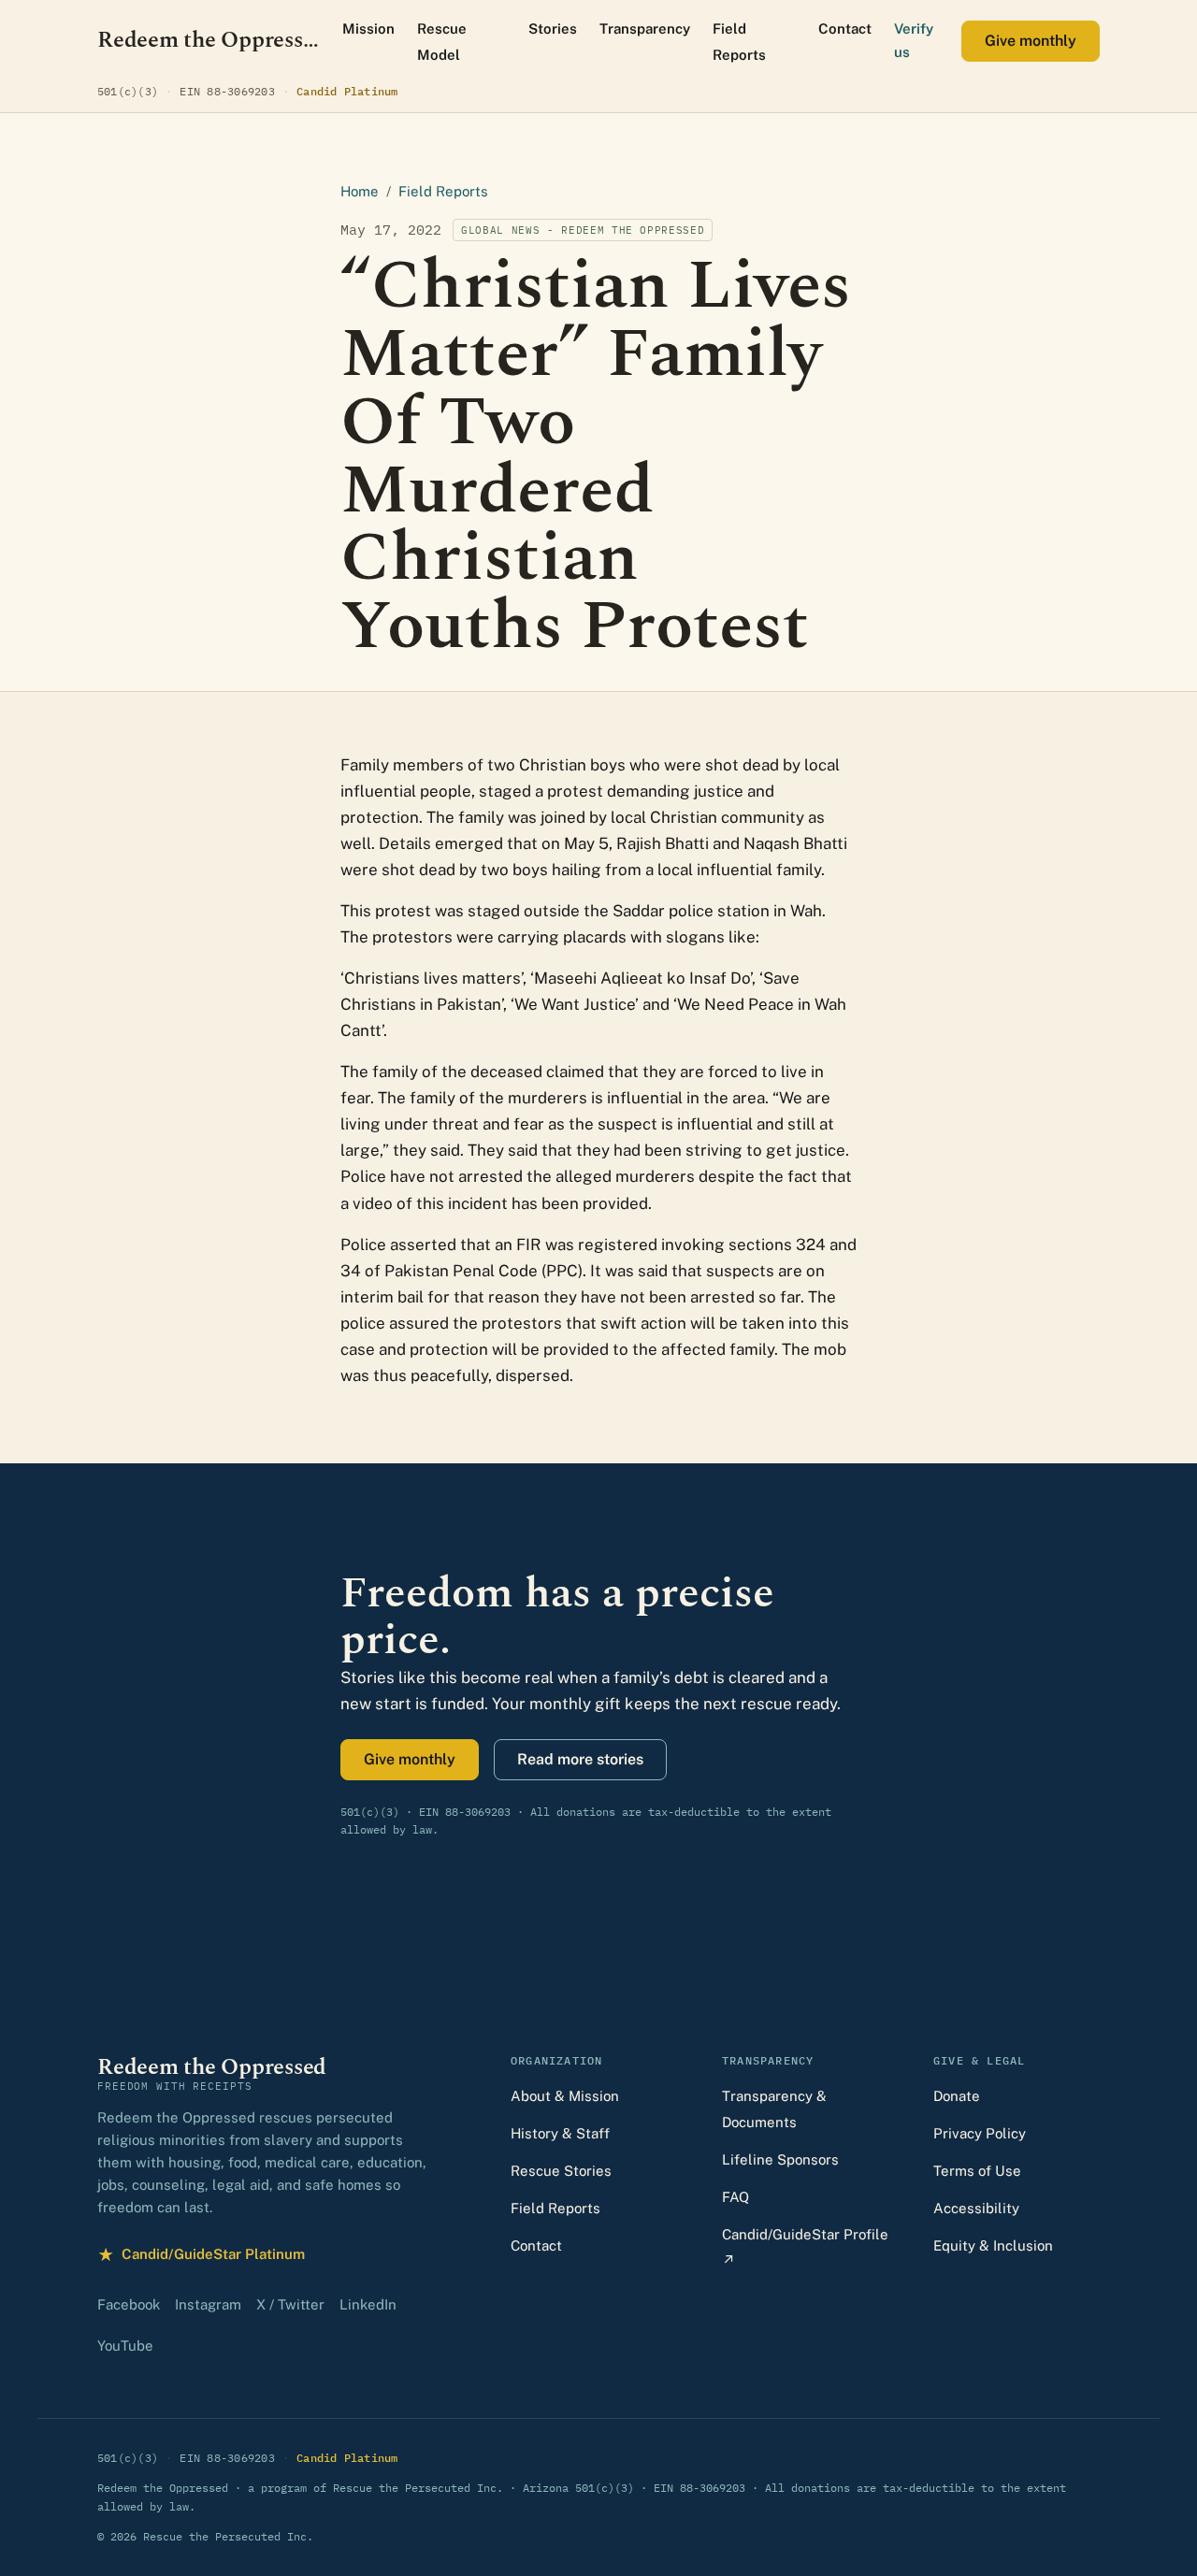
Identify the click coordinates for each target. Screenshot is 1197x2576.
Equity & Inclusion (993, 2245)
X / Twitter (290, 2304)
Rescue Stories (561, 2171)
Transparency (645, 29)
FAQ (736, 2197)
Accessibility (976, 2208)
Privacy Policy (980, 2133)
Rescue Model (442, 42)
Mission (368, 29)
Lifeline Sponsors (780, 2159)
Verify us (914, 40)
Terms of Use (977, 2171)
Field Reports (739, 42)
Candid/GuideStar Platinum (201, 2257)
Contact (845, 29)
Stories (553, 29)
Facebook (129, 2304)
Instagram (208, 2304)
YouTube (125, 2346)
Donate (957, 2096)
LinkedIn (368, 2304)
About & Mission (565, 2096)
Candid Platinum (347, 91)
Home (360, 191)
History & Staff (560, 2133)
